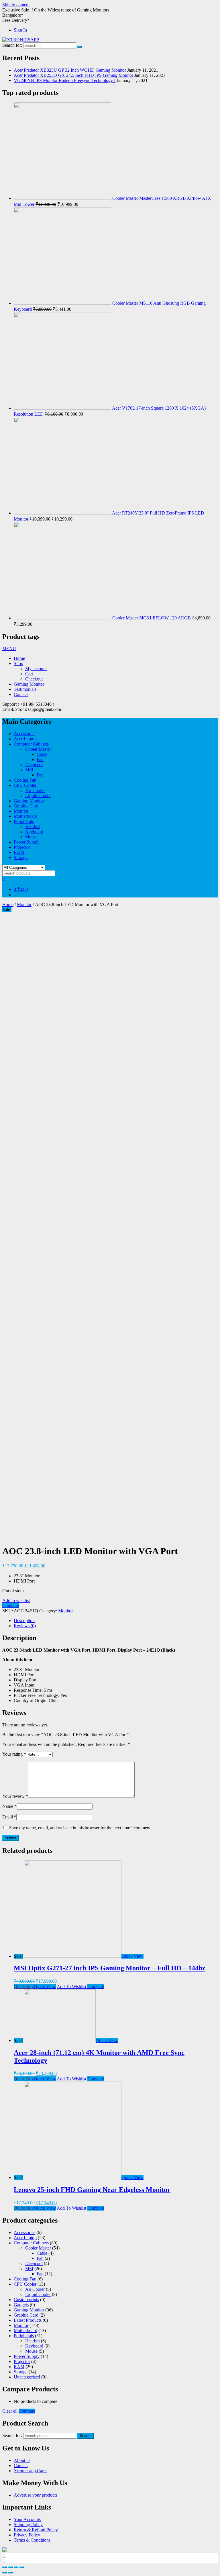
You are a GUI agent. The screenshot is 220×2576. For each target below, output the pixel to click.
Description (24, 1620)
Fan (40, 759)
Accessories (24, 734)
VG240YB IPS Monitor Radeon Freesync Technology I (65, 80)
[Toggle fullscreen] (16, 2567)
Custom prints (26, 2300)
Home (19, 658)
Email (9, 1817)
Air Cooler (35, 790)
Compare (11, 1606)
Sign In (20, 30)
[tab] (116, 1621)
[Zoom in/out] (22, 2567)
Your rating (14, 1754)
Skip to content (16, 5)
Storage (21, 857)
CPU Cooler (25, 785)
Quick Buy (24, 1987)
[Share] (10, 2567)
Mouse (31, 837)
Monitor (21, 811)
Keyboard (34, 832)
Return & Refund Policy (36, 2530)
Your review (15, 1796)
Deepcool (34, 765)
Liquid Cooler (38, 796)
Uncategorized (27, 2377)
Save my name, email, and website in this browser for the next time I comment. (80, 1828)
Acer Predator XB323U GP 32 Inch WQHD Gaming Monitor (70, 70)
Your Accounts (27, 2519)
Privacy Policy (27, 2535)
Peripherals (24, 821)
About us (22, 2460)
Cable (42, 754)
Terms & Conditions (32, 2540)
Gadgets (21, 2305)
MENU (9, 649)
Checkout (34, 679)
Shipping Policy (28, 2525)
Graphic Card (26, 806)
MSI (29, 770)
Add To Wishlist (72, 1987)
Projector (22, 847)
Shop (18, 663)
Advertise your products (36, 2495)
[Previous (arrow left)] (5, 2573)
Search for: (12, 2435)
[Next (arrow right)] (10, 2573)
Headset (33, 827)
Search (86, 2436)
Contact (21, 694)
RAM (19, 852)
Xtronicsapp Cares (31, 2471)
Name (9, 1806)
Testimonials (25, 689)
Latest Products (28, 2320)
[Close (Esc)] (5, 2567)
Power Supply (27, 842)
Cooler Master (38, 749)
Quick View (132, 1956)
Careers (21, 2466)
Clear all (10, 2411)
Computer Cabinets (31, 744)
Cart (29, 674)
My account (36, 669)
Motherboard (25, 816)
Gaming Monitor (29, 684)
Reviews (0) (25, 1626)
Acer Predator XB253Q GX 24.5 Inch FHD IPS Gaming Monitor (73, 75)
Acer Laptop (25, 739)
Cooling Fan (25, 780)
